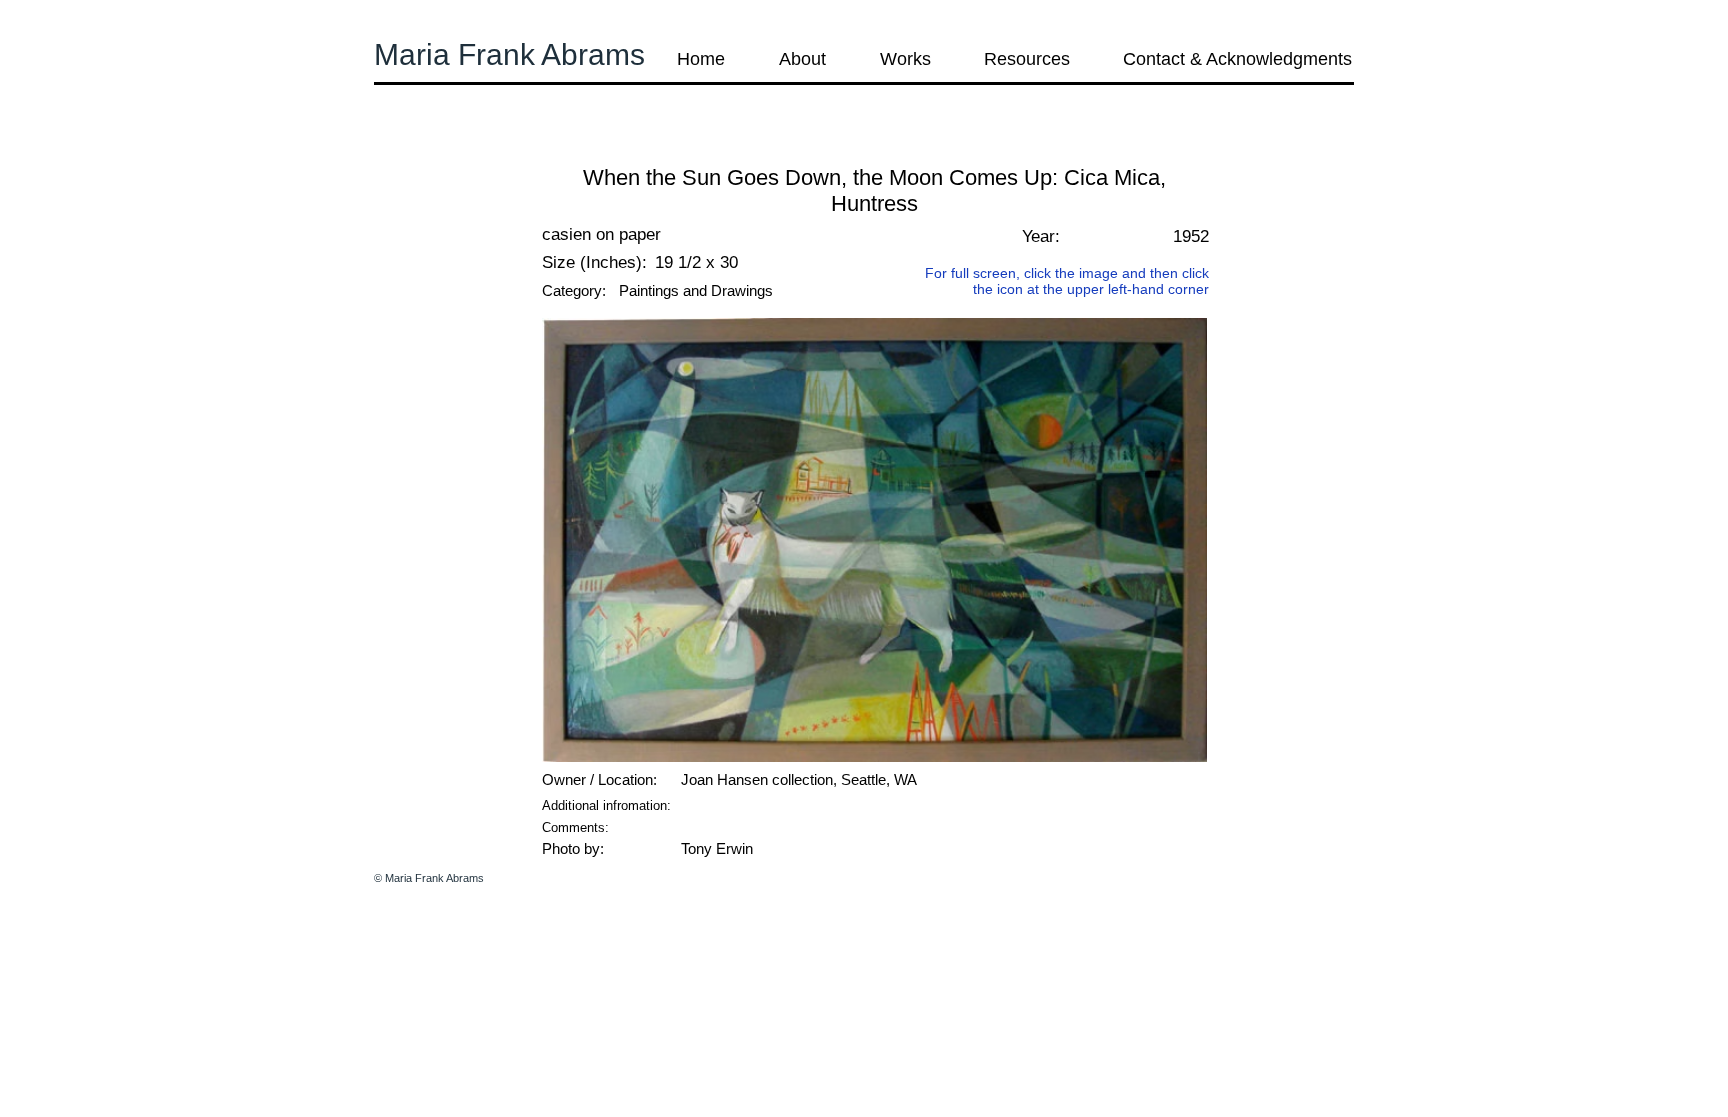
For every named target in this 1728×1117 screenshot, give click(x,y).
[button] (428, 149)
